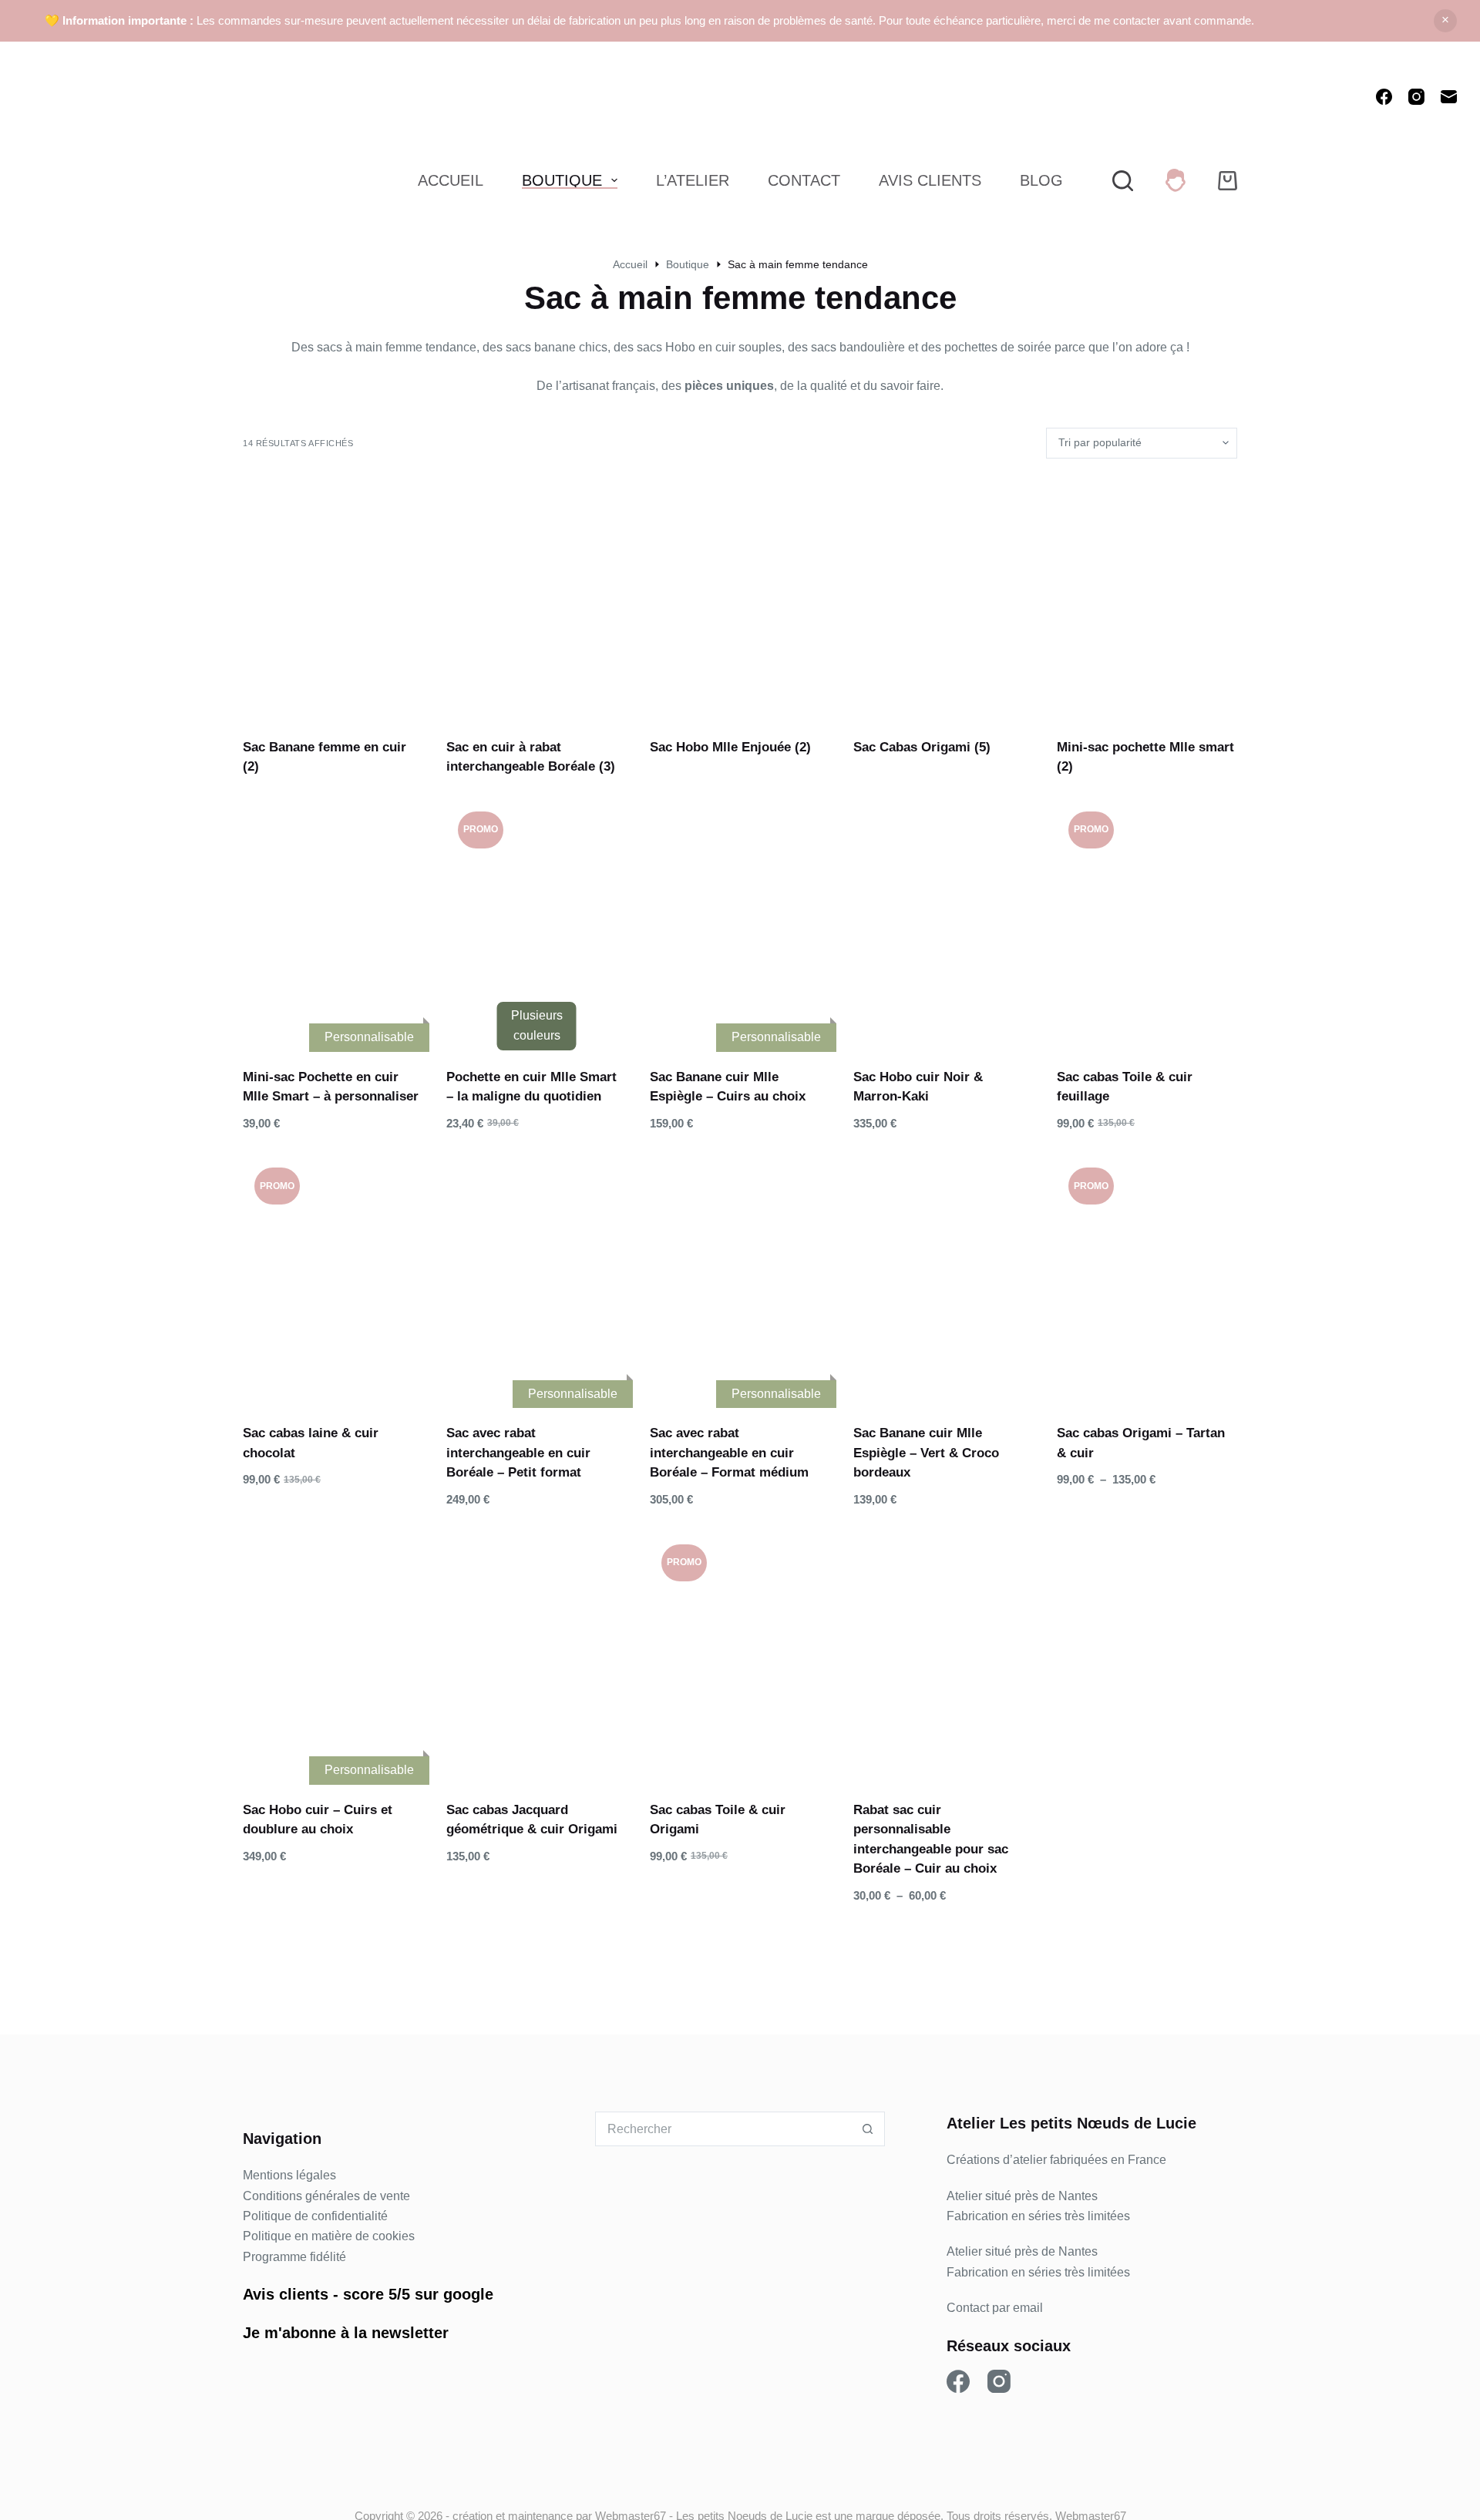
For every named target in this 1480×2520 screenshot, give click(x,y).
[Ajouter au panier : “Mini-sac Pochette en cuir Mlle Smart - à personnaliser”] (294, 1021)
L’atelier (693, 180)
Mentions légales (289, 2175)
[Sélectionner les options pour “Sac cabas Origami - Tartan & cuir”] (1108, 1377)
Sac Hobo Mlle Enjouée (730, 747)
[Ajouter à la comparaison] (372, 1021)
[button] (904, 1021)
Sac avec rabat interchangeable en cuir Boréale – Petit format (518, 1453)
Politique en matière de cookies (329, 2236)
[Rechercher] (1123, 181)
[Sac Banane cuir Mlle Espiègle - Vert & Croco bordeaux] (943, 1276)
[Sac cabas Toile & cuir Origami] (740, 1653)
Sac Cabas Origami (922, 747)
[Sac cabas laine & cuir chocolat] (333, 1276)
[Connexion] (1176, 180)
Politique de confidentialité (315, 2216)
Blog (1041, 180)
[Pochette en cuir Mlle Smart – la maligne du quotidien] (536, 920)
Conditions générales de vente (326, 2196)
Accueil (451, 180)
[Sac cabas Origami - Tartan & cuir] (1147, 1276)
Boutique (562, 180)
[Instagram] (1416, 97)
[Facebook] (1384, 97)
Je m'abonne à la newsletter (346, 2333)
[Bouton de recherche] (868, 2129)
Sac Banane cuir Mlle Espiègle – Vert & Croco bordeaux (926, 1453)
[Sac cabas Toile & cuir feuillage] (1147, 920)
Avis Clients (930, 180)
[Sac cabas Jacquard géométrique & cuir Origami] (536, 1653)
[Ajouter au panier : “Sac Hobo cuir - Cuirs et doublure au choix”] (294, 1754)
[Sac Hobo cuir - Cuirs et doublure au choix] (333, 1653)
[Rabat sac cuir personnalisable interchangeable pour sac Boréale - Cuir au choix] (943, 1653)
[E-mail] (1449, 97)
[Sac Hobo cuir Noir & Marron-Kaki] (943, 920)
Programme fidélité (294, 2257)
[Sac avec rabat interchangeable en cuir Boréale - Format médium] (740, 1276)
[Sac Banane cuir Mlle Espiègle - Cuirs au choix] (740, 920)
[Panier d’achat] (1228, 181)
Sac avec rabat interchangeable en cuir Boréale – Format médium (729, 1453)
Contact (804, 180)
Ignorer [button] (1445, 21)
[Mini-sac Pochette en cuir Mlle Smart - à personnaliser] (333, 920)
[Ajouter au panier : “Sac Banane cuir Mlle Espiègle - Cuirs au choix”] (701, 1021)
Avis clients (286, 2294)
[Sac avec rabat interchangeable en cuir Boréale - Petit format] (536, 1276)
